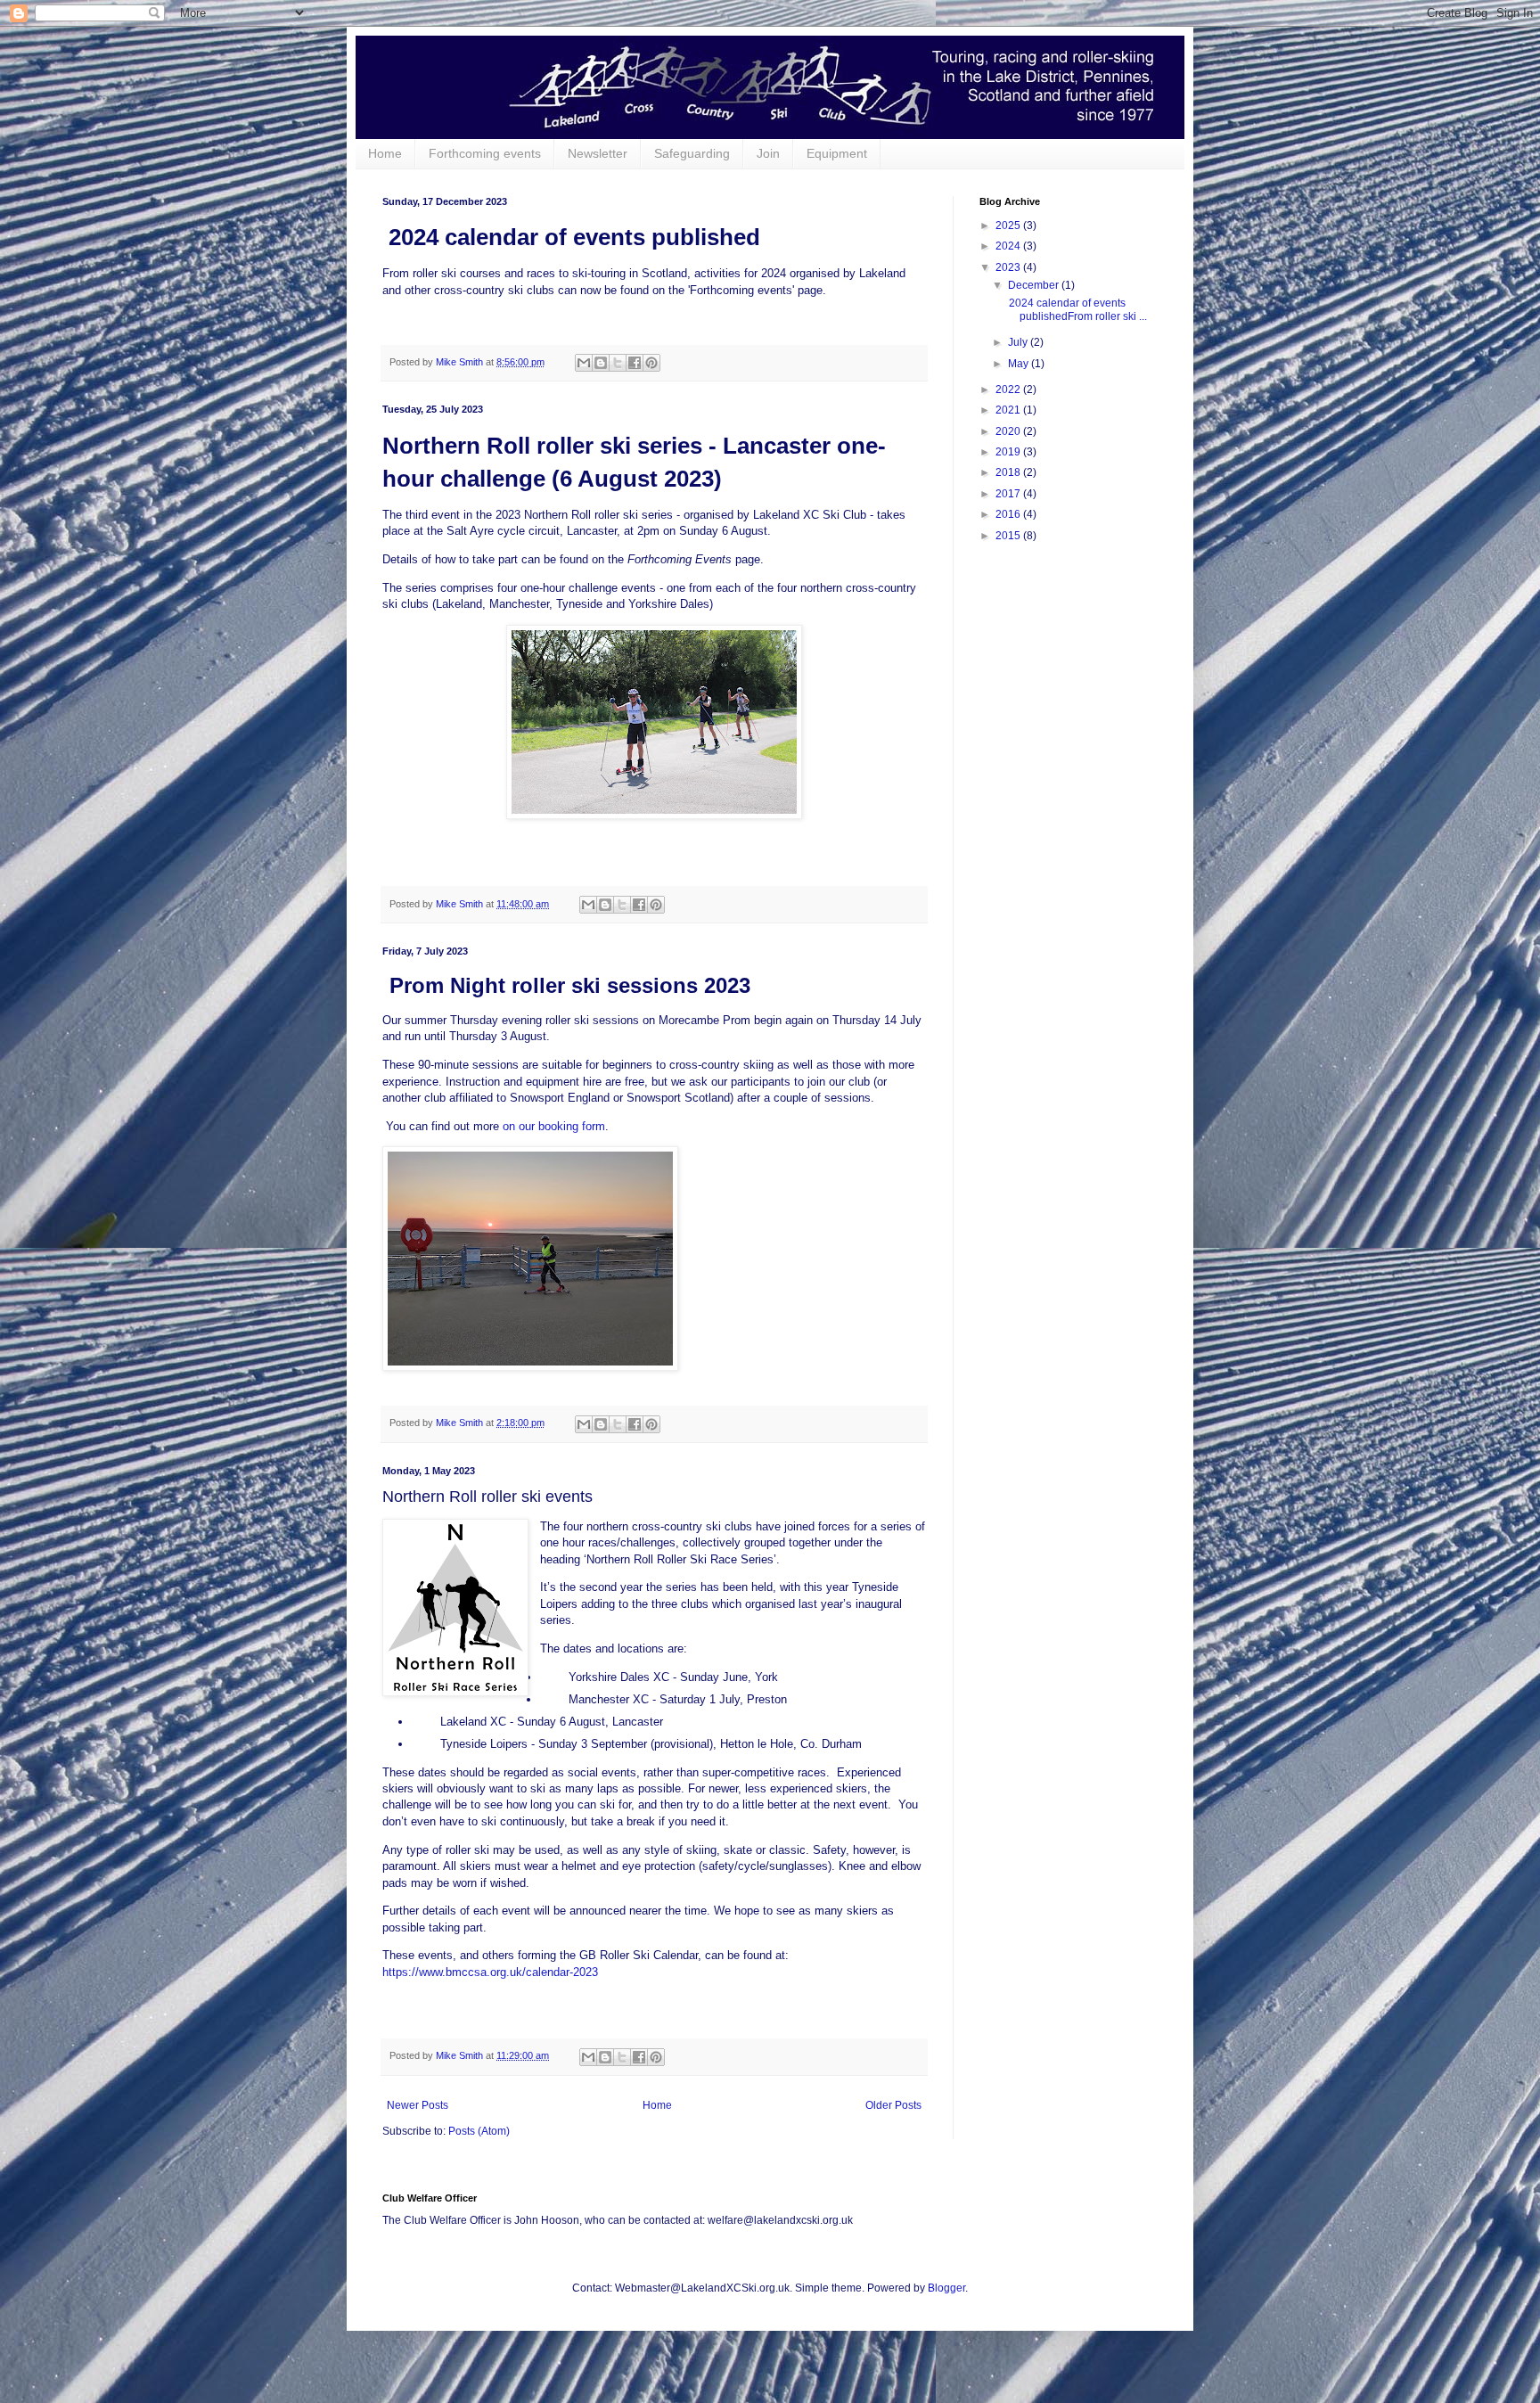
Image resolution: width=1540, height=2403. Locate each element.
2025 (1009, 226)
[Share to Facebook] (635, 363)
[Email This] (584, 363)
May (1020, 364)
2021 (1009, 410)
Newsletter (598, 153)
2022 (1009, 390)
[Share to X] (618, 363)
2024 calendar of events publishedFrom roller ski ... (1077, 309)
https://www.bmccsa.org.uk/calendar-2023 (490, 1972)
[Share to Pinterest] (651, 363)
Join (768, 153)
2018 (1009, 472)
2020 (1009, 431)
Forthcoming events (485, 153)
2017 (1009, 494)
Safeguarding (692, 153)
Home (385, 153)
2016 (1009, 514)
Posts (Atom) (479, 2131)
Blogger (946, 2288)
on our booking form (554, 1126)
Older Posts (893, 2105)
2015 (1009, 536)
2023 (1009, 267)
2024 (1009, 246)
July (1019, 342)
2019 (1009, 452)
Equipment (837, 153)
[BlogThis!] (601, 363)
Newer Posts (418, 2105)
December (1035, 285)
